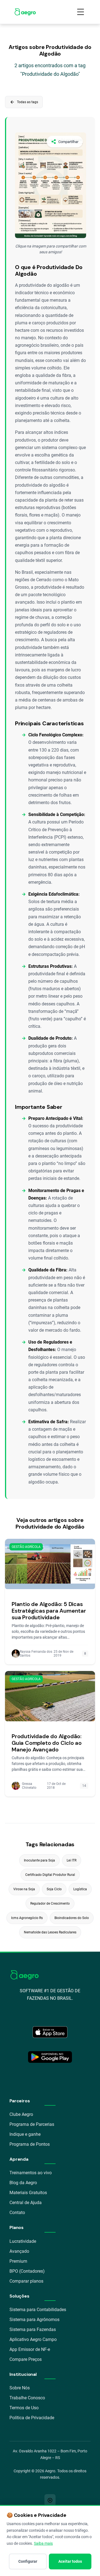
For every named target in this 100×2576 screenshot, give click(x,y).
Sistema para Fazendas (33, 2329)
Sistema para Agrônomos (34, 2320)
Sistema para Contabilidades (38, 2310)
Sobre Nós (20, 2388)
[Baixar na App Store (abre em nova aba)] (50, 2032)
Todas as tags (24, 102)
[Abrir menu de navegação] (81, 12)
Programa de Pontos (30, 2144)
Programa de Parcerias (32, 2124)
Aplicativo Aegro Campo (33, 2339)
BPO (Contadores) (27, 2271)
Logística (80, 1889)
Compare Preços (26, 2359)
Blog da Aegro (23, 2183)
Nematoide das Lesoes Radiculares (50, 1932)
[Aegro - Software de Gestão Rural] (25, 12)
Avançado (19, 2251)
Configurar (28, 2561)
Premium (18, 2261)
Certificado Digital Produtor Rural (50, 1875)
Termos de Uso (24, 2408)
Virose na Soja (24, 1889)
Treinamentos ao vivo (31, 2173)
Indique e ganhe (25, 2134)
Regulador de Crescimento (50, 1904)
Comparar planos (26, 2281)
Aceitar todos (70, 2561)
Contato (17, 2213)
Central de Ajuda (26, 2203)
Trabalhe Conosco (27, 2398)
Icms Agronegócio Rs (27, 1918)
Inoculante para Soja (39, 1860)
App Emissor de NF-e (30, 2349)
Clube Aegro (21, 2114)
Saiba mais (43, 2543)
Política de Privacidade (32, 2418)
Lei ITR (72, 1860)
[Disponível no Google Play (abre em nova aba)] (50, 2057)
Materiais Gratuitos (28, 2193)
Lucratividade (23, 2241)
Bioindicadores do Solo (72, 1918)
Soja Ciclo (54, 1889)
